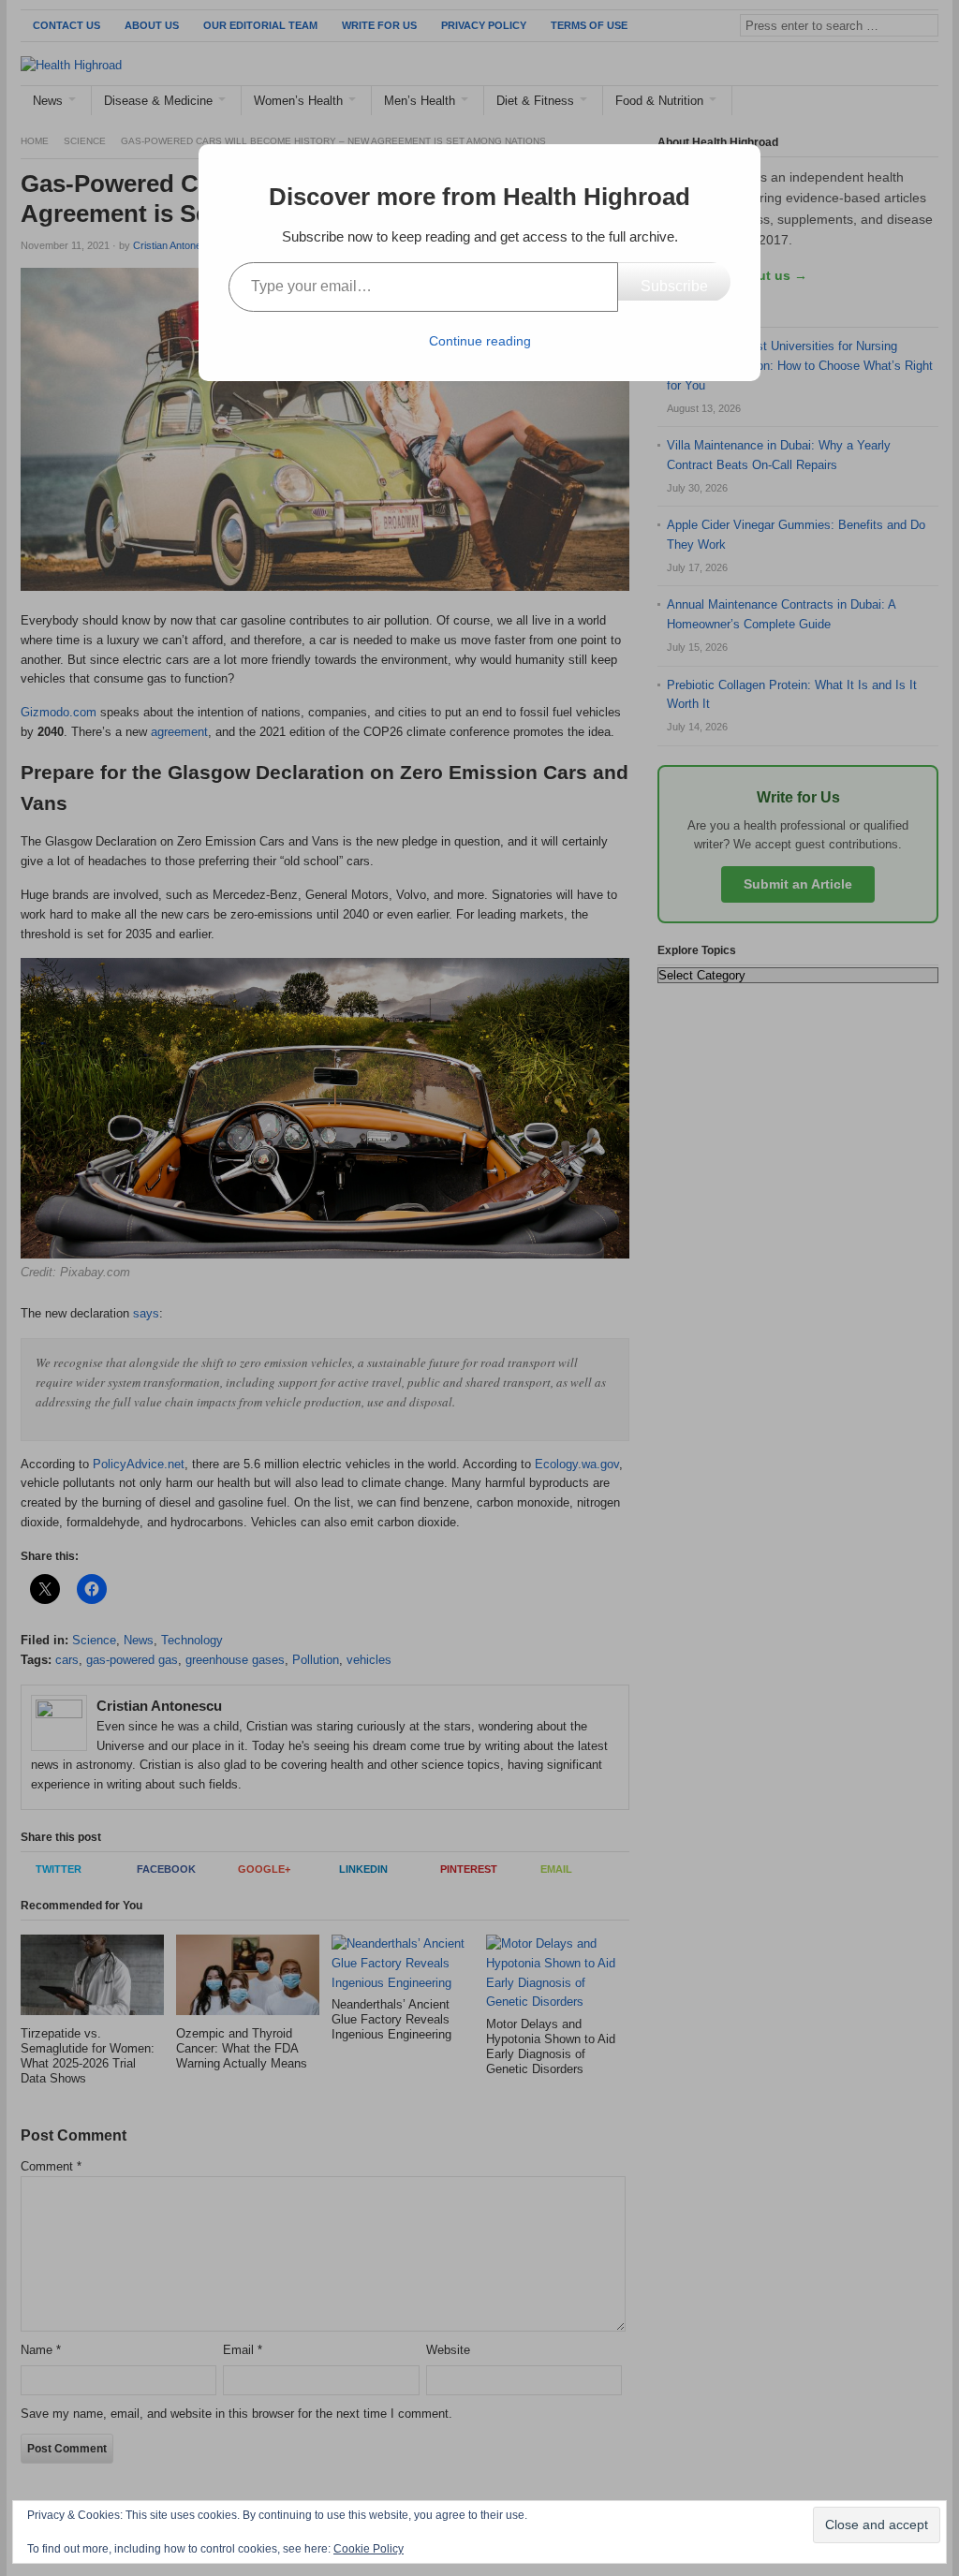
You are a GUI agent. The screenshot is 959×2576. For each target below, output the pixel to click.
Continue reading (480, 341)
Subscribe (674, 286)
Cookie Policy (369, 2549)
